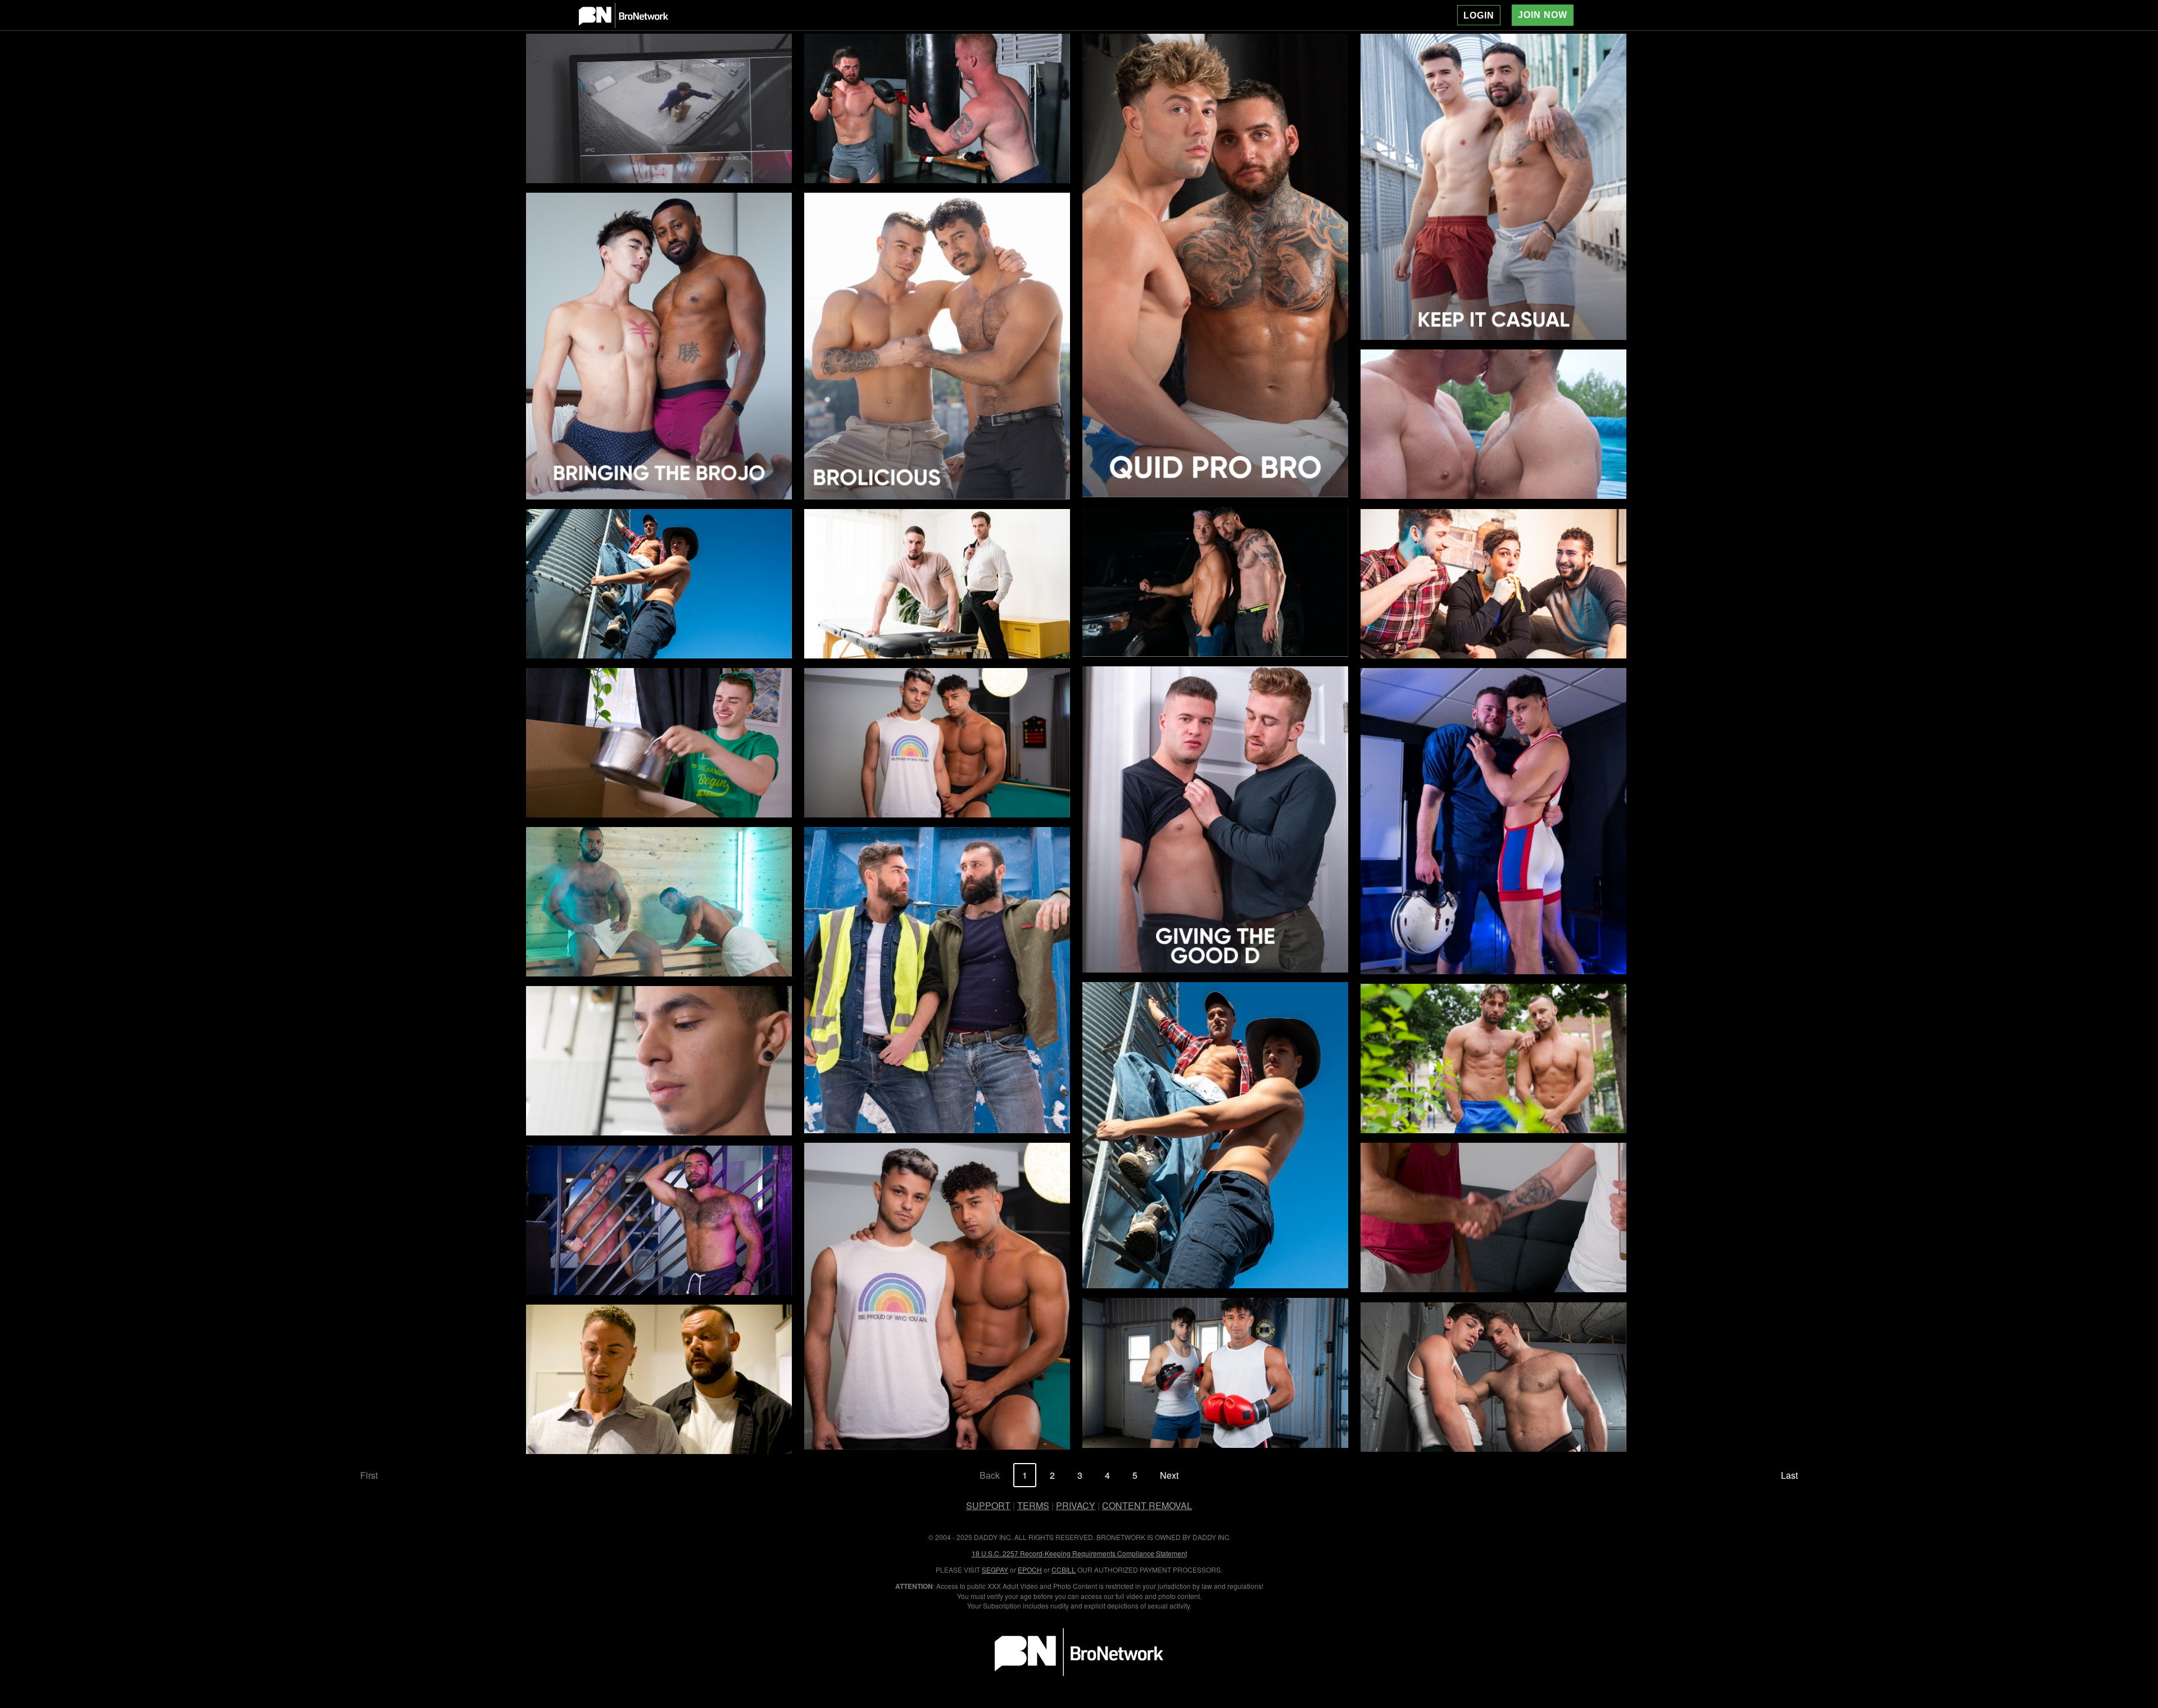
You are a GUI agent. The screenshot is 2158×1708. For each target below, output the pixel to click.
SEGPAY (995, 1570)
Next (1169, 1475)
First (369, 1475)
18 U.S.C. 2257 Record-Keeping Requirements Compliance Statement (1079, 1553)
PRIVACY (1076, 1505)
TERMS (1033, 1505)
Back (990, 1475)
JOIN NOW (1543, 15)
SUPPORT (988, 1505)
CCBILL (1064, 1570)
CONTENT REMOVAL (1147, 1505)
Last (1789, 1475)
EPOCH (1030, 1570)
